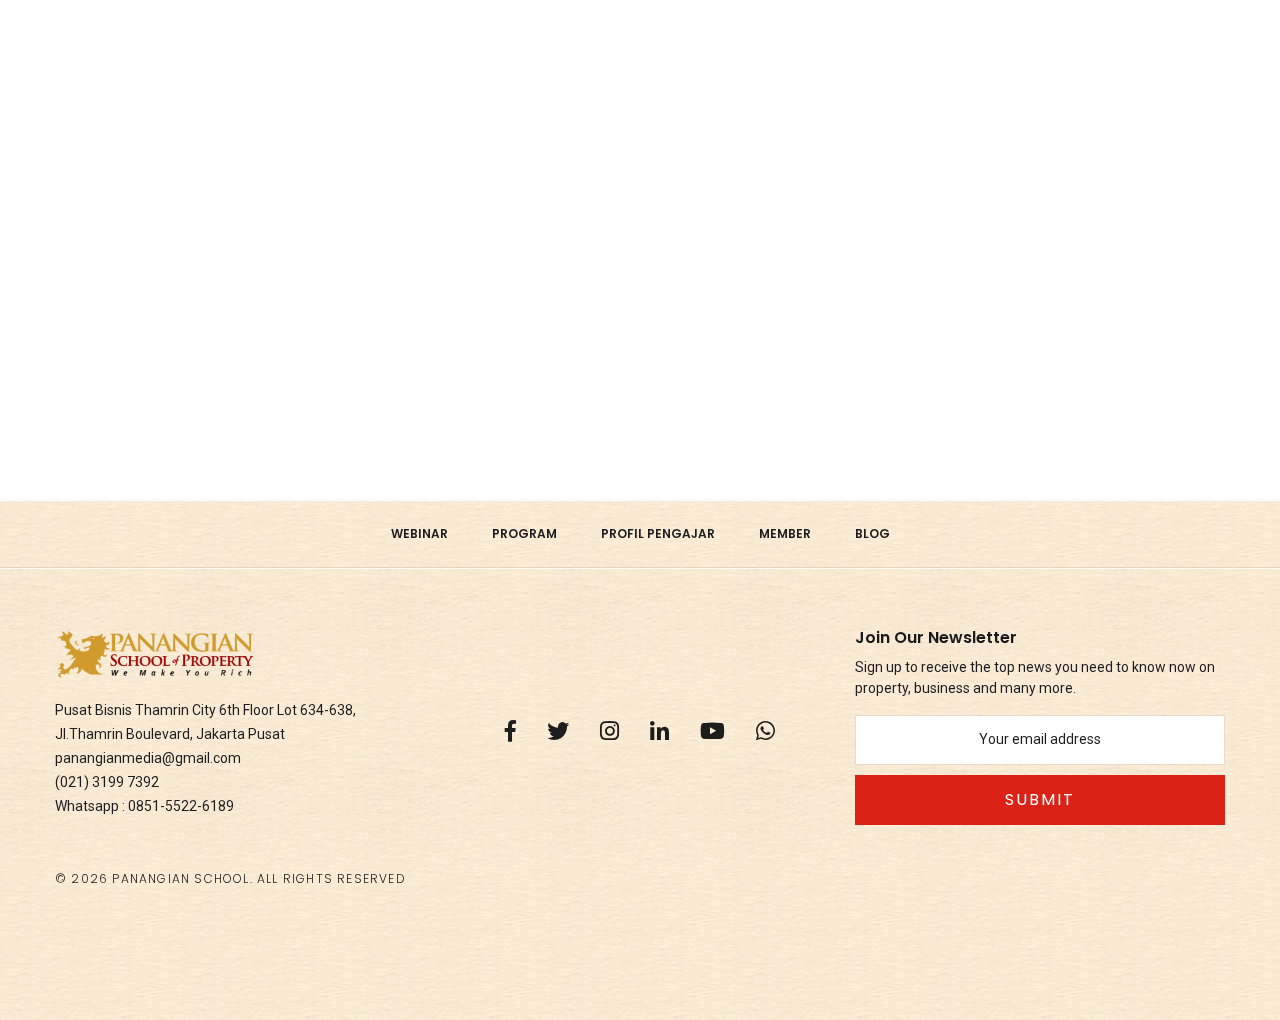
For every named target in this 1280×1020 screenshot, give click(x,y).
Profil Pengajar (658, 533)
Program (524, 533)
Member (785, 533)
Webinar (419, 533)
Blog (872, 533)
